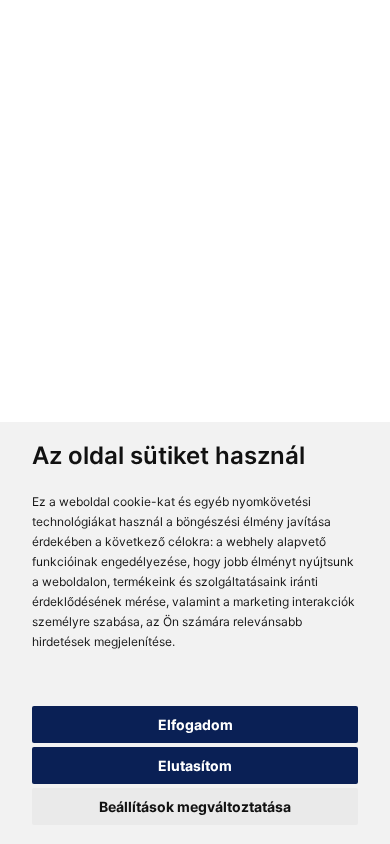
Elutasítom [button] (195, 765)
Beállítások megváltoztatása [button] (195, 806)
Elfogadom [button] (195, 724)
